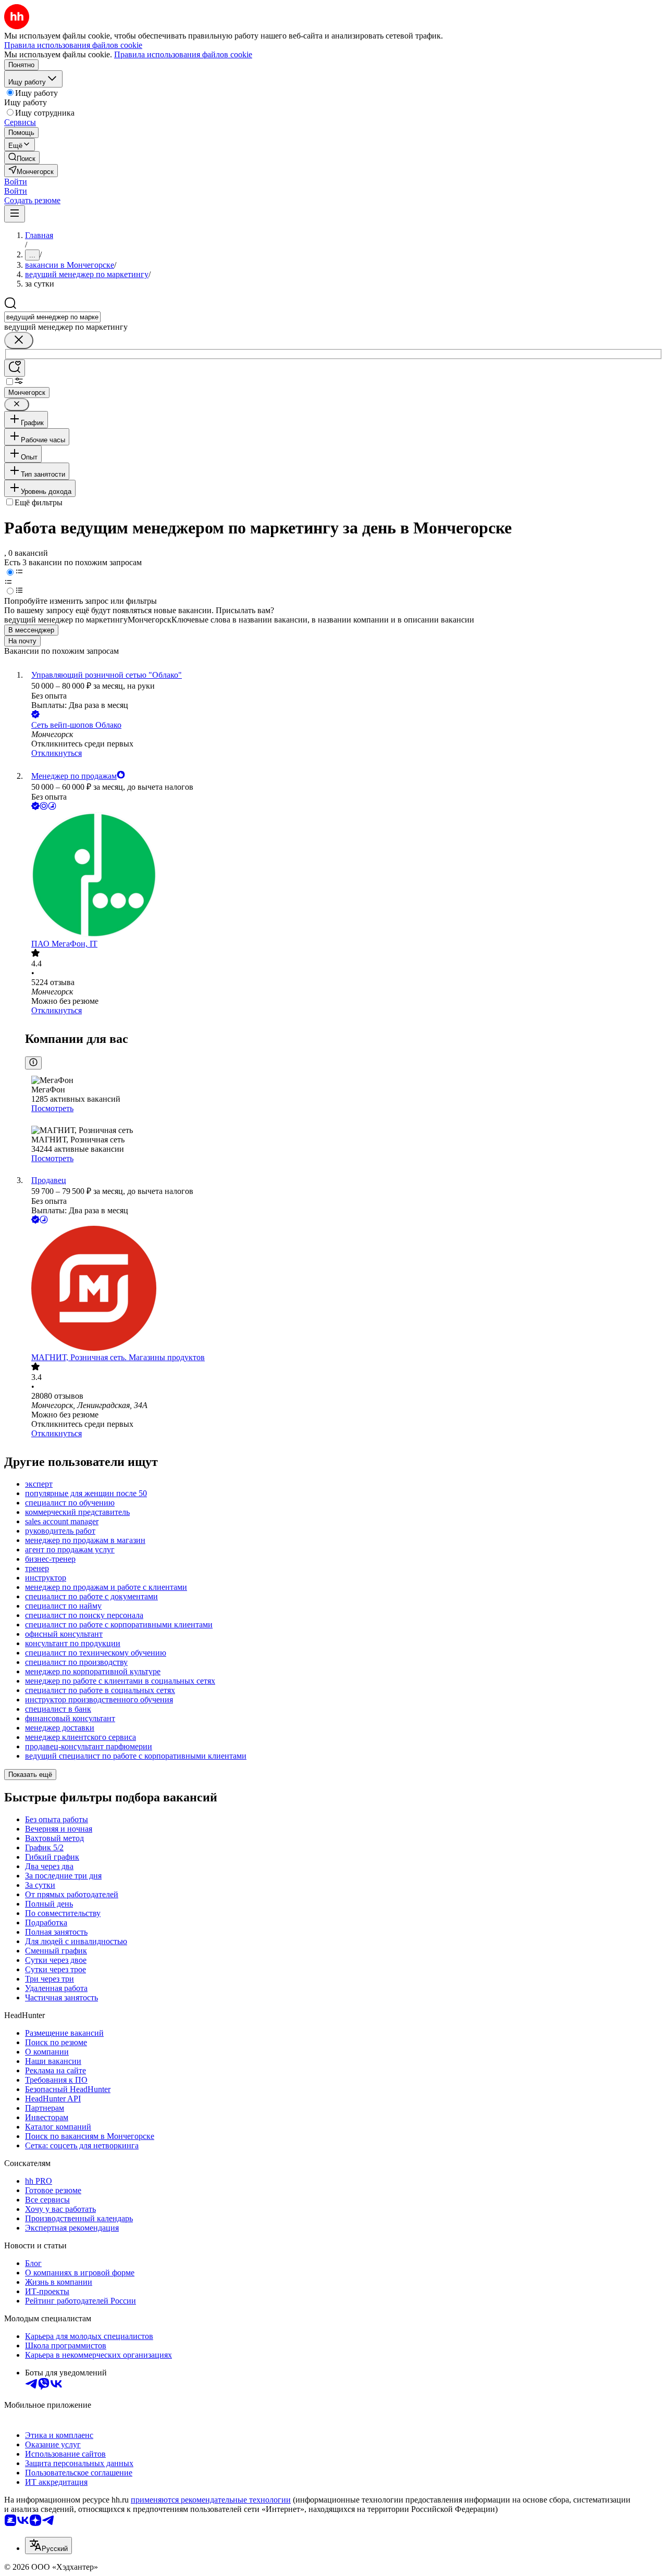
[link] (22, 158)
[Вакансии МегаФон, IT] (344, 876)
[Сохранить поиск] (15, 368)
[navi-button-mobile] (15, 214)
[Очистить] (19, 340)
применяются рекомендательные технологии (211, 2500)
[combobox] (52, 317)
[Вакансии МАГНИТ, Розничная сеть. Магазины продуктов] (344, 1289)
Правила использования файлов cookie (183, 54)
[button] (16, 182)
